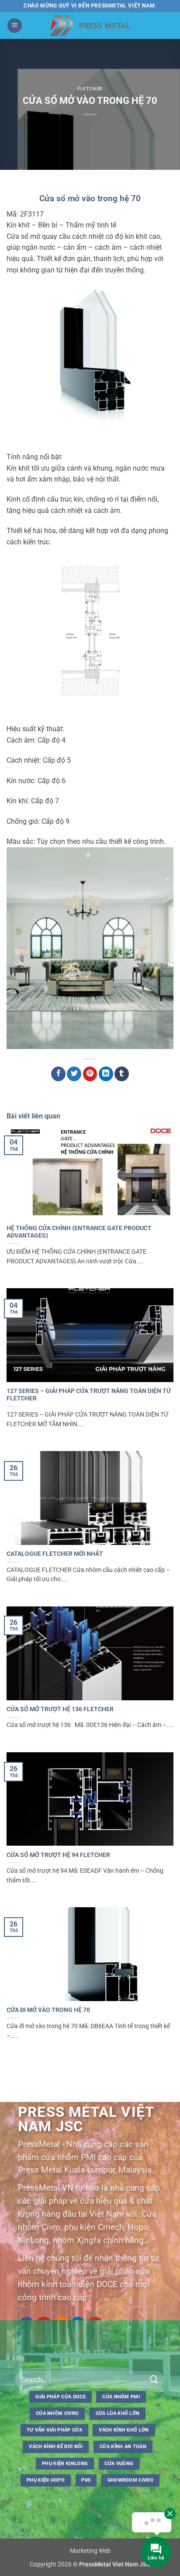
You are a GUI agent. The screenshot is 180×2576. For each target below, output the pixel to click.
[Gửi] (154, 2380)
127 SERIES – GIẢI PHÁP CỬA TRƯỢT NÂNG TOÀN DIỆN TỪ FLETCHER (89, 1395)
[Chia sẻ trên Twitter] (74, 1074)
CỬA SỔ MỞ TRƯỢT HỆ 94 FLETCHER (58, 1855)
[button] (15, 26)
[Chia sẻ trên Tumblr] (122, 1074)
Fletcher (90, 89)
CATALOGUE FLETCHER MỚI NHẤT (55, 1554)
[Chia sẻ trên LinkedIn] (106, 1074)
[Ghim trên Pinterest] (90, 1074)
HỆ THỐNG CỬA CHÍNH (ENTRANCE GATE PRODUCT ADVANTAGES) (79, 1232)
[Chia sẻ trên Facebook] (58, 1074)
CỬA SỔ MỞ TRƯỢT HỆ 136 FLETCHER (60, 1709)
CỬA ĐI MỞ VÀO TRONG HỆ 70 (48, 2010)
